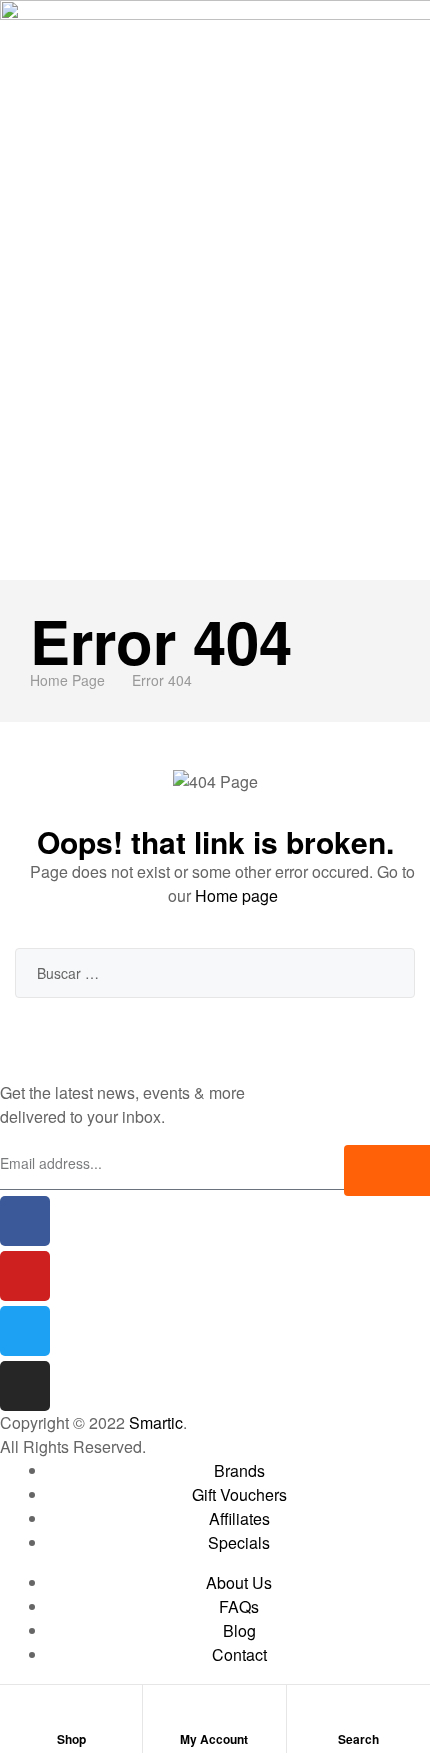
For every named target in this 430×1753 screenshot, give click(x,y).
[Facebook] (25, 1221)
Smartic (156, 1422)
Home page (236, 895)
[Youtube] (25, 1276)
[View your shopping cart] (423, 568)
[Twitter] (25, 1331)
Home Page (67, 680)
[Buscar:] (215, 972)
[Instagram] (25, 1386)
